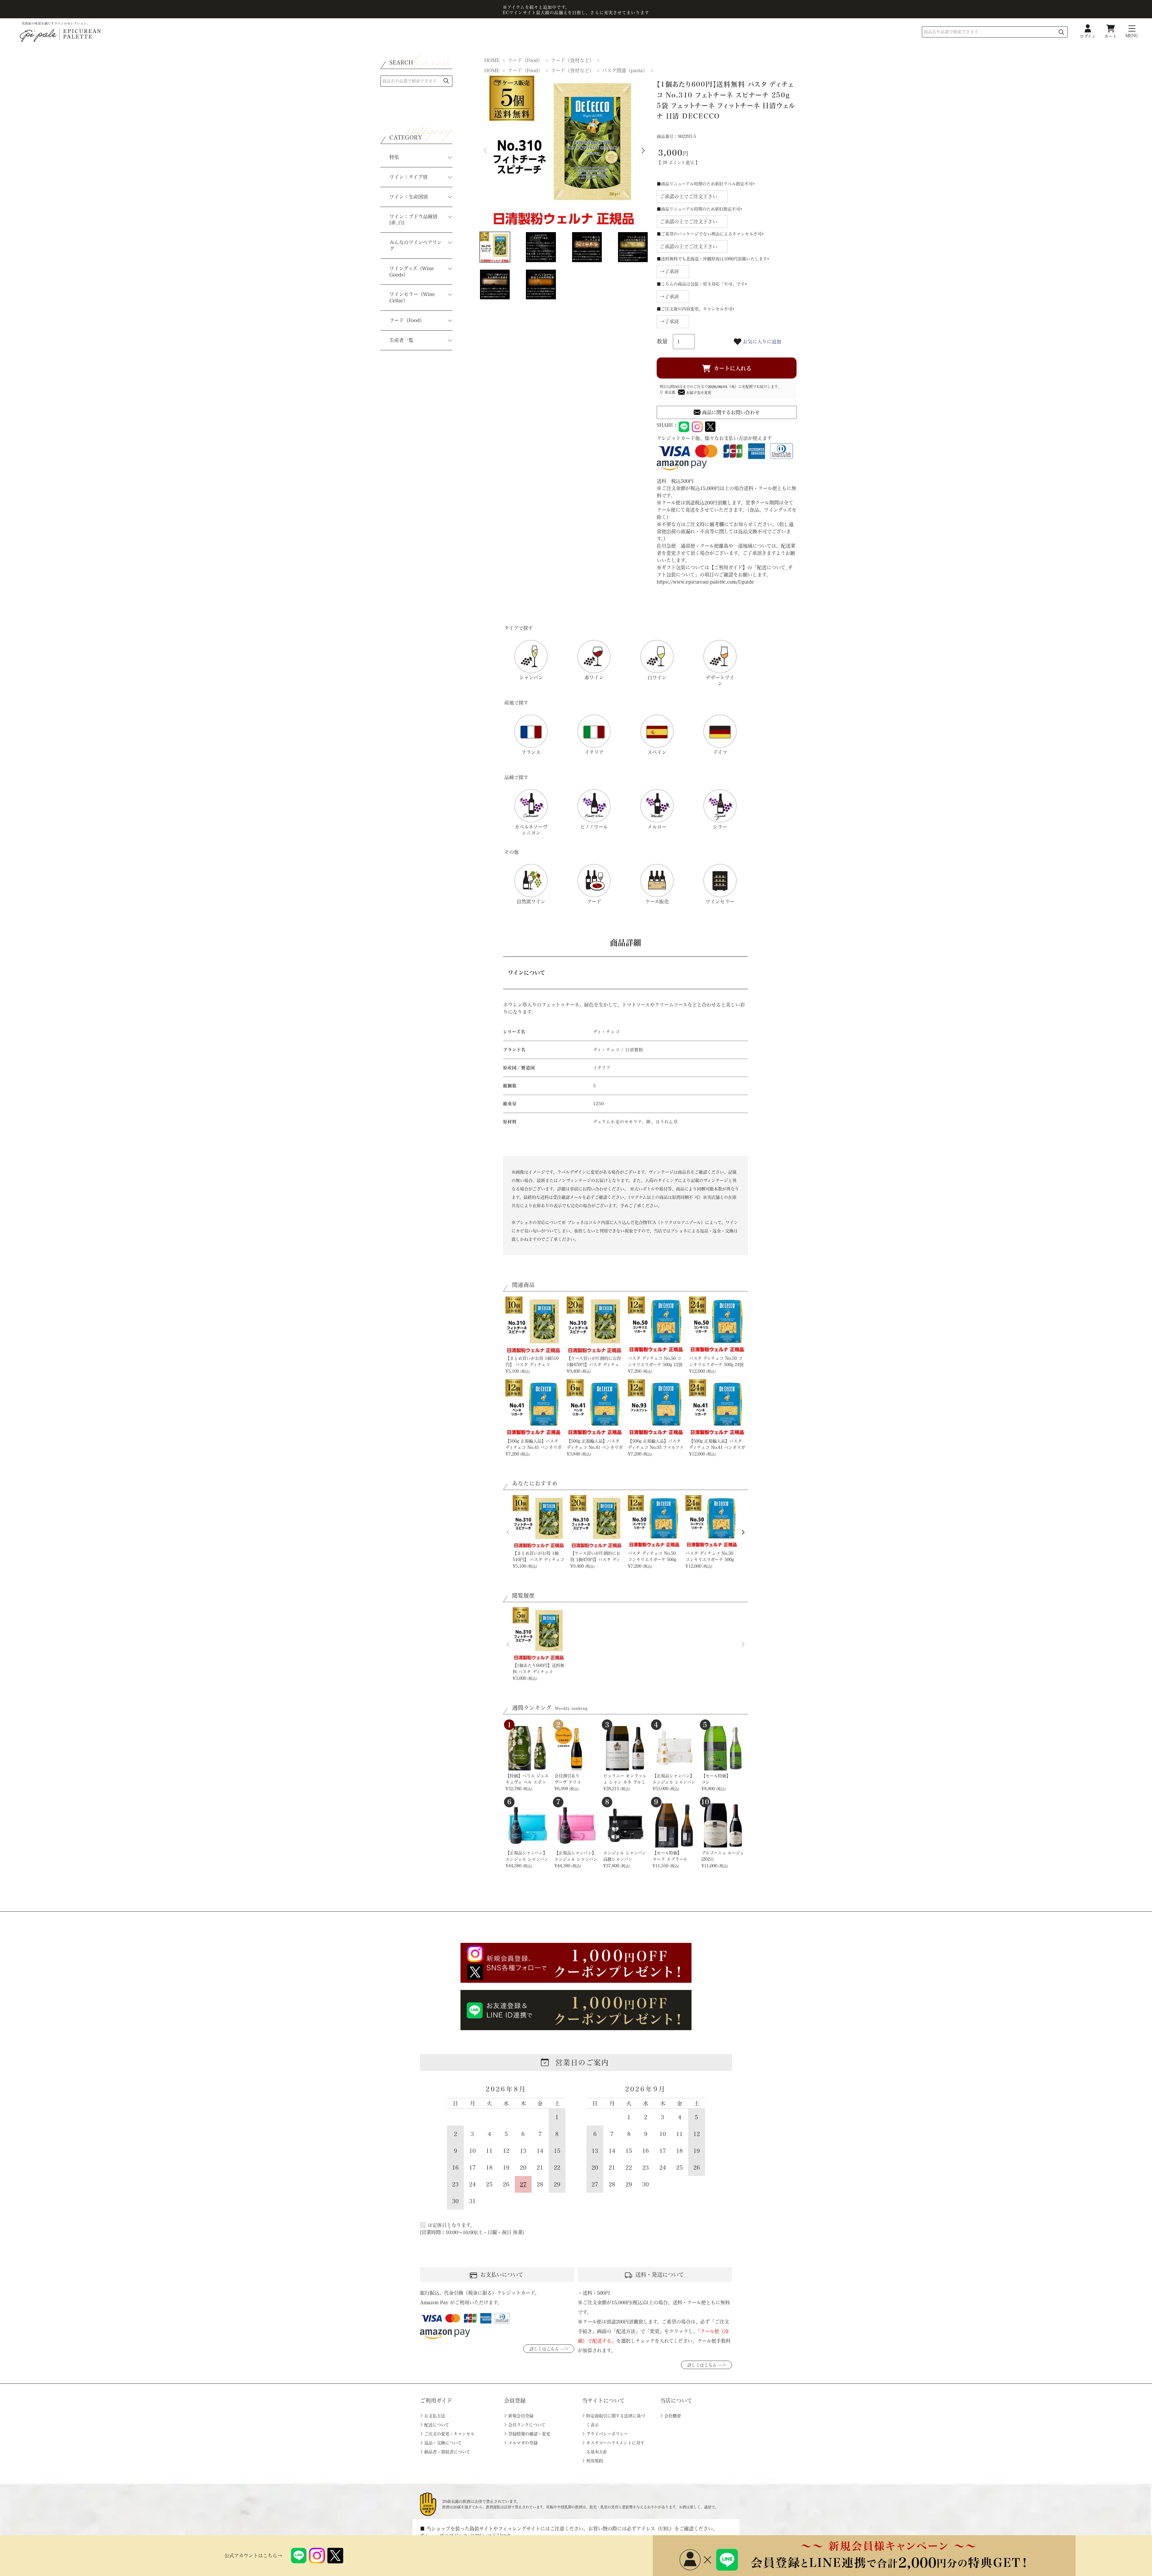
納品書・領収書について (447, 2452)
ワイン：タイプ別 (408, 177)
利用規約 (595, 2461)
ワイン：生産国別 (409, 197)
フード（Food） (407, 320)
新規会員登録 (521, 2416)
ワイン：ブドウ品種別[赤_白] (413, 220)
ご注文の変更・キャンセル (449, 2434)
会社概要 (673, 2416)
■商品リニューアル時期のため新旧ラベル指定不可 (707, 184)
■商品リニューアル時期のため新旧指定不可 (700, 209)
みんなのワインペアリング (416, 245)
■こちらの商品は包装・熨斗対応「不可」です (703, 284)
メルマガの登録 (523, 2443)
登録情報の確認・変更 (529, 2434)
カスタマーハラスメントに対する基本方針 (615, 2447)
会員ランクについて (527, 2425)
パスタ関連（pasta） (625, 70)
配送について (437, 2425)
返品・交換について (443, 2443)
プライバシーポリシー (607, 2434)
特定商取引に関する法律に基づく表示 (616, 2420)
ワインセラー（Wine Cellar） (412, 297)
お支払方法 (435, 2416)
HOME (492, 60)
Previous (485, 151)
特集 (394, 157)
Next (643, 151)
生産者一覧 (401, 340)
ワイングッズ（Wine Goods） (412, 272)
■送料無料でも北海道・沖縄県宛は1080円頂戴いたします (714, 259)
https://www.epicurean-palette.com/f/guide (705, 582)
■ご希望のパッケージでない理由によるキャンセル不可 (711, 234)
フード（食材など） (572, 60)
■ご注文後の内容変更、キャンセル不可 (697, 309)
